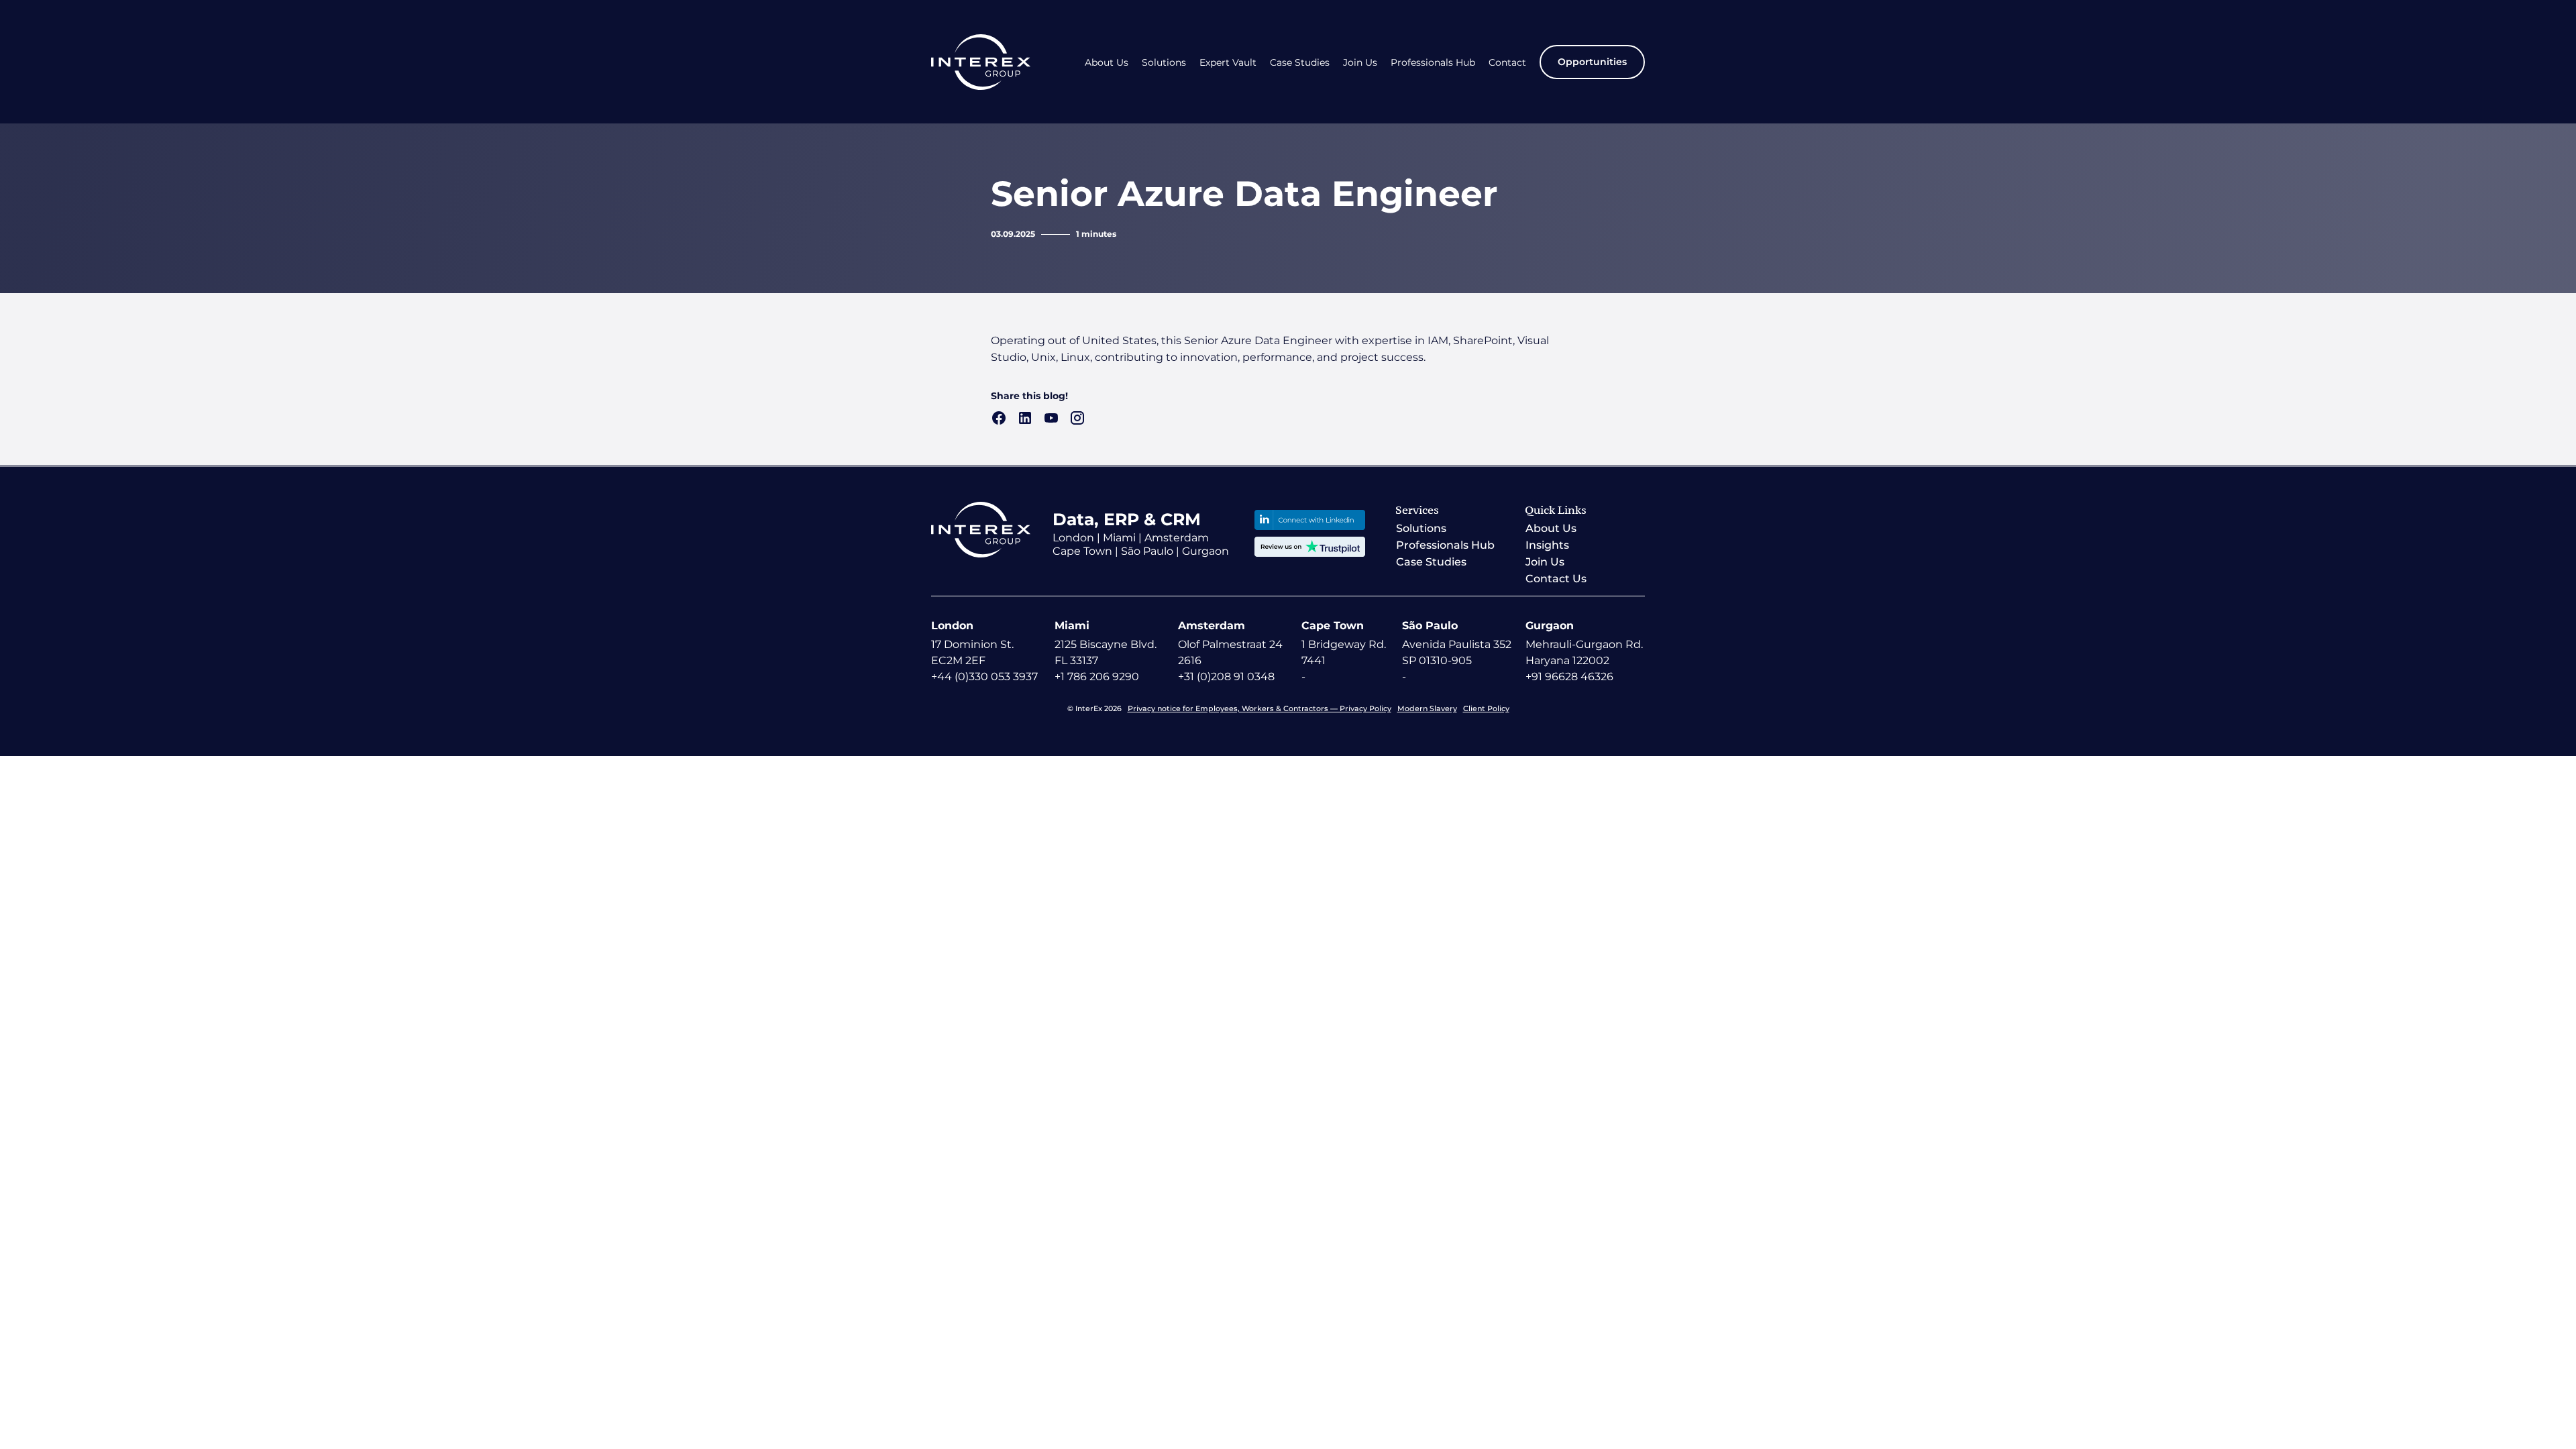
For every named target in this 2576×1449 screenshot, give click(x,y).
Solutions (1164, 63)
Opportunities (1592, 62)
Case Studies (1300, 63)
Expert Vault (1228, 63)
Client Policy (1486, 708)
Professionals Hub (1433, 63)
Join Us (1360, 63)
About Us (1107, 63)
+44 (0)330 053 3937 (984, 677)
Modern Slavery (1427, 708)
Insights (1547, 545)
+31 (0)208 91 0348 (1226, 677)
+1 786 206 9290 (1097, 677)
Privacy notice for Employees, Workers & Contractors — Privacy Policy (1259, 708)
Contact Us (1556, 579)
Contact (1507, 63)
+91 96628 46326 (1569, 677)
